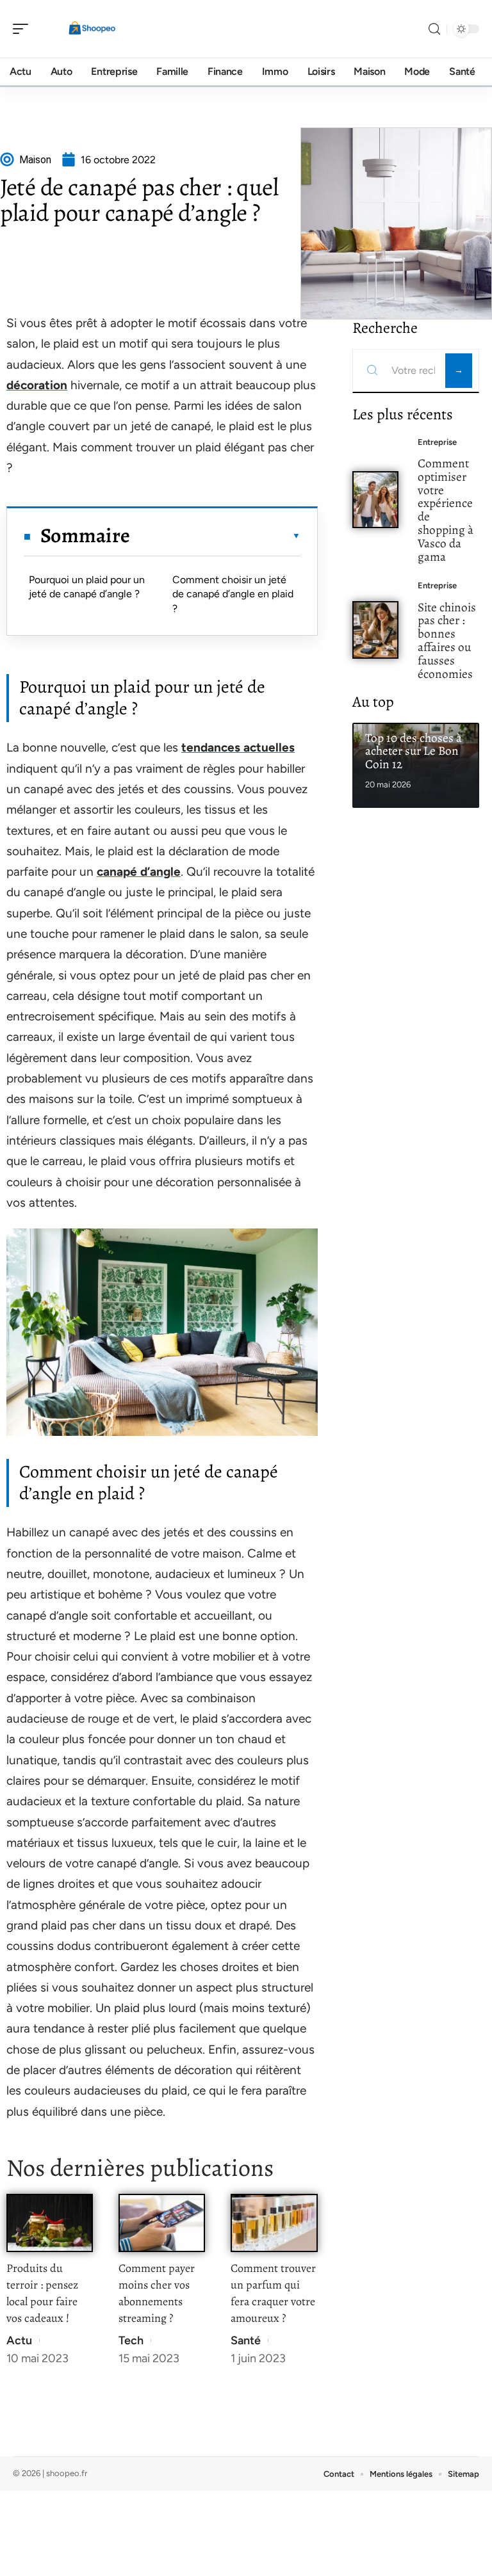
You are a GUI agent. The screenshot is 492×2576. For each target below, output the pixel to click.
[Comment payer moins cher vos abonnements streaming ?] (162, 2223)
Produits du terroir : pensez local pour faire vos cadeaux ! (42, 2293)
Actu (19, 2340)
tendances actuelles (238, 747)
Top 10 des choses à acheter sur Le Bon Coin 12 (414, 751)
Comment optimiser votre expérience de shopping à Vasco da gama (446, 510)
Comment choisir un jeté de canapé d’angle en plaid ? (233, 594)
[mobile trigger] (24, 29)
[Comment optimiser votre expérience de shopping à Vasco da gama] (376, 500)
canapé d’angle (139, 872)
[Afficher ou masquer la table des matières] (215, 536)
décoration (37, 385)
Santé (246, 2340)
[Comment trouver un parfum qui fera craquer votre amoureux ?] (274, 2223)
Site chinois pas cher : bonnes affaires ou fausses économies (447, 640)
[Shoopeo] (92, 29)
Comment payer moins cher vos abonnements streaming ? (157, 2293)
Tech (131, 2340)
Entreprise (437, 442)
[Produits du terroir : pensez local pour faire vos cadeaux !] (50, 2223)
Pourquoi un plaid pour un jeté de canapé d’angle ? (87, 587)
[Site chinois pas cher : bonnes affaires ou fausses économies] (376, 630)
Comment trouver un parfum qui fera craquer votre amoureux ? (273, 2293)
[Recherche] (434, 29)
